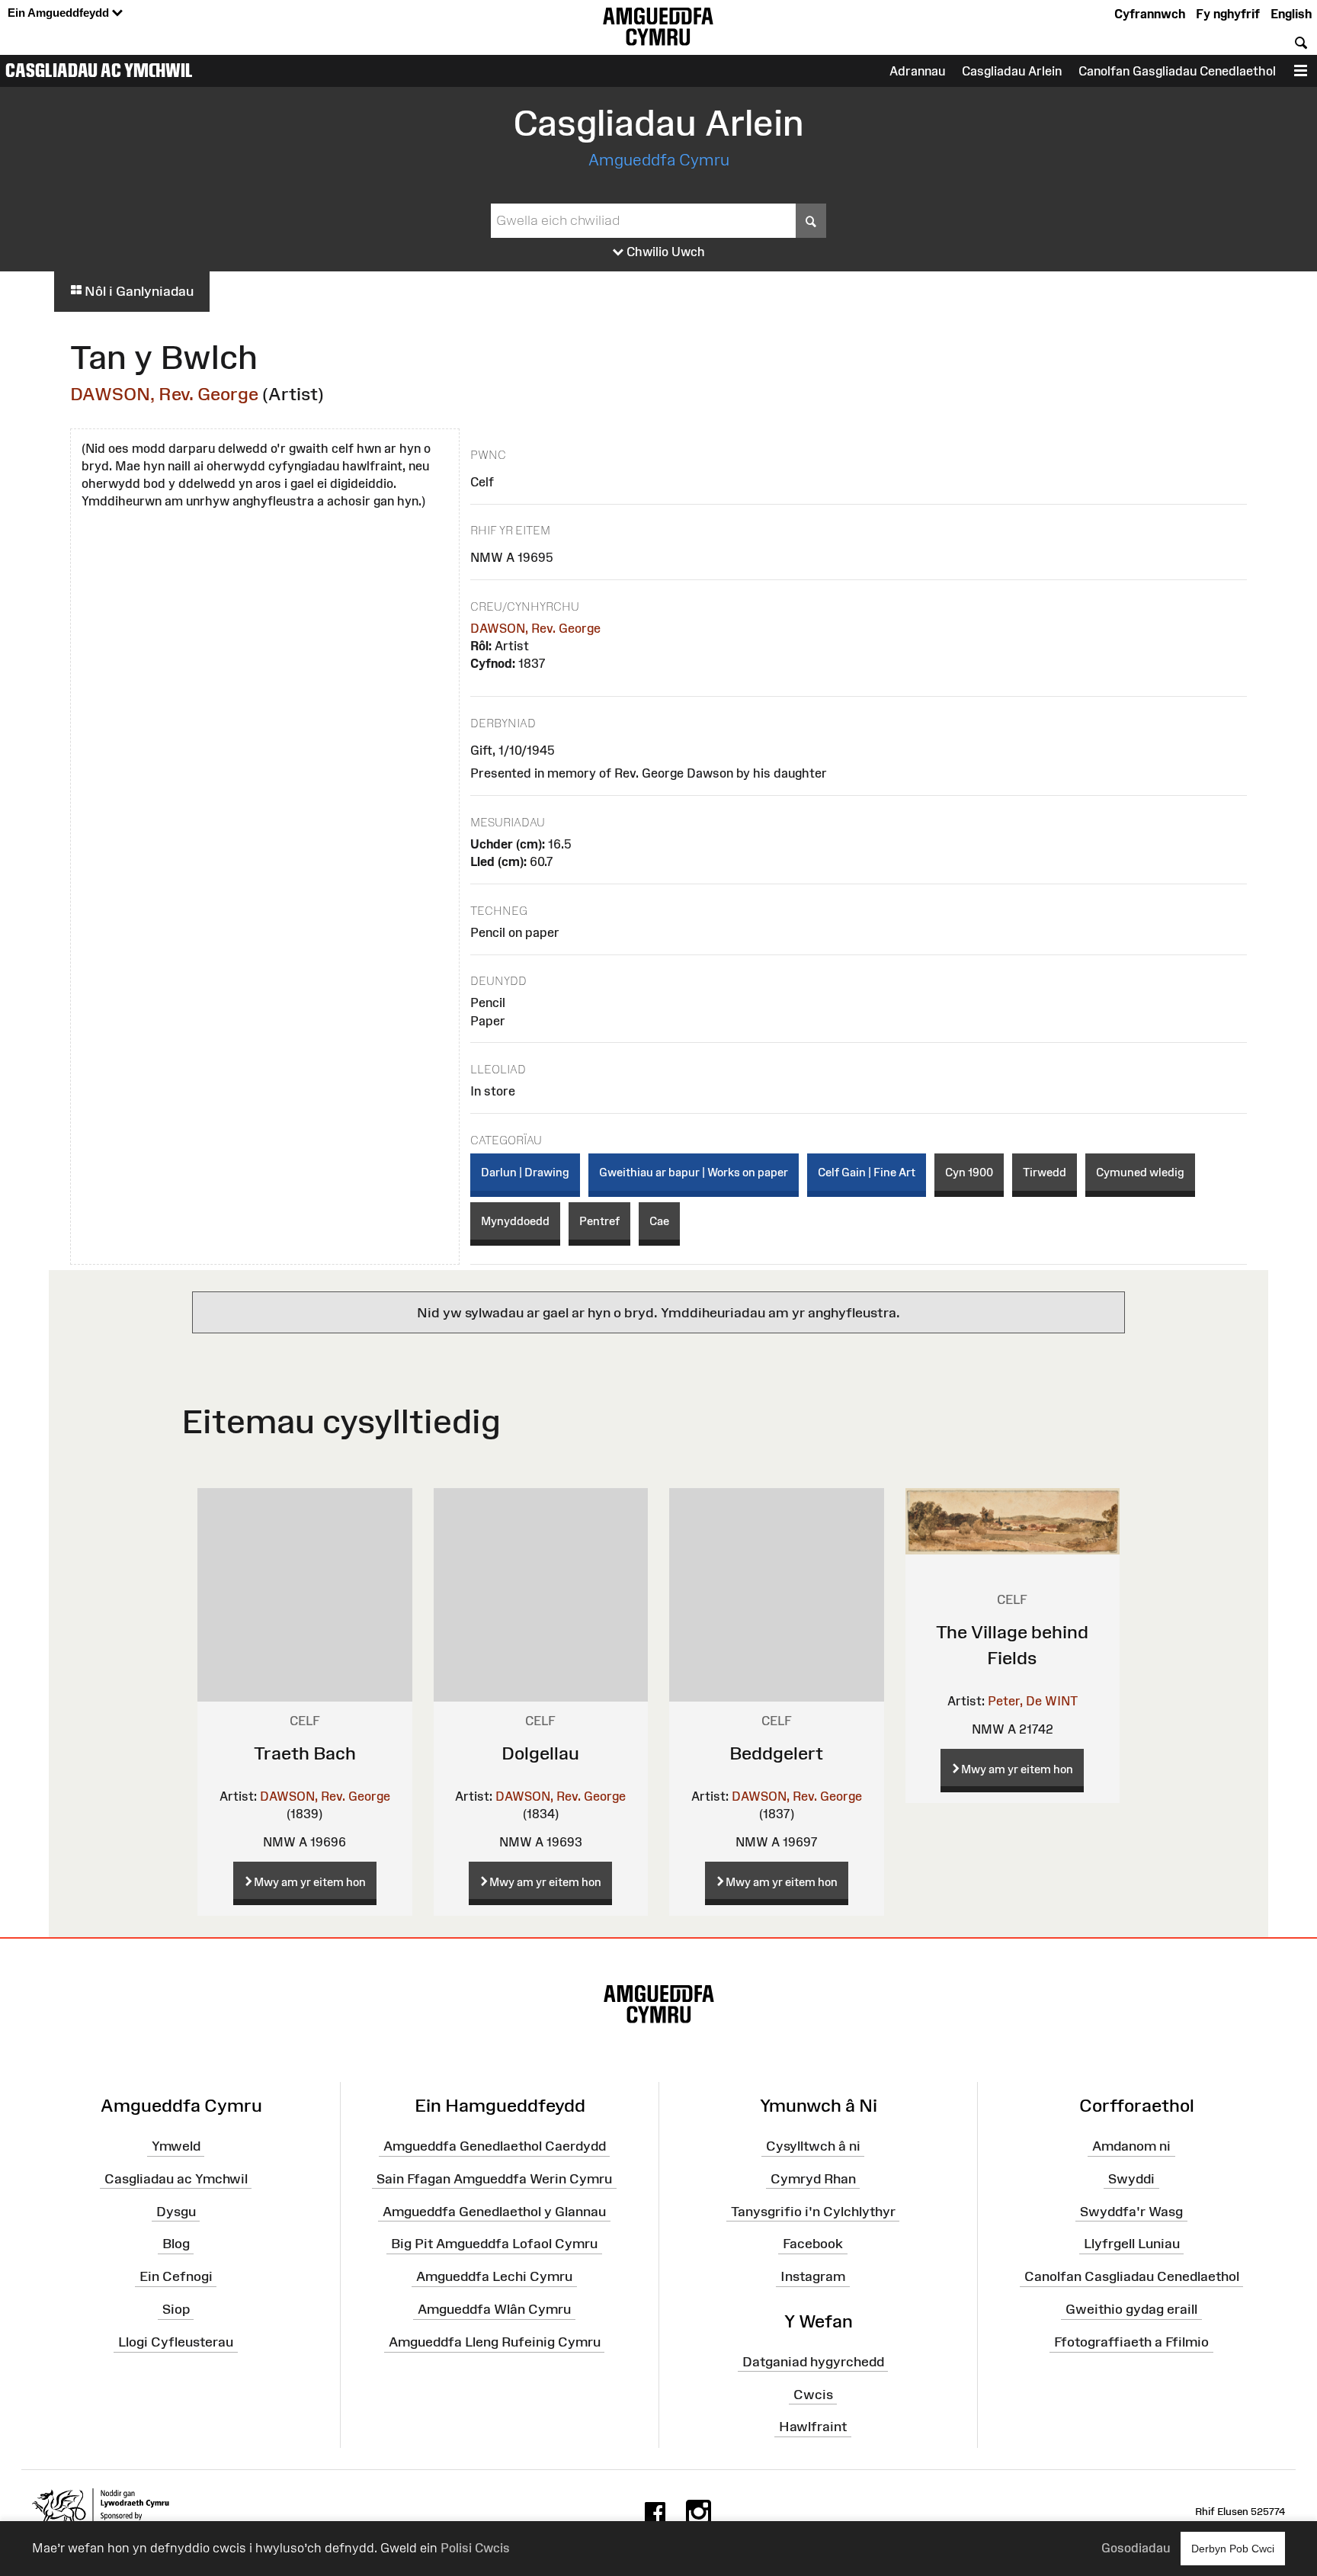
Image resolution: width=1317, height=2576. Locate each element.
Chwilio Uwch (664, 252)
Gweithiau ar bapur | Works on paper (694, 1172)
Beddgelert (776, 1753)
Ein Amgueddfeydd (60, 13)
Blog (176, 2244)
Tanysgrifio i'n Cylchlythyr (813, 2211)
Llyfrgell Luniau (1132, 2244)
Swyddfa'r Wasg (1131, 2211)
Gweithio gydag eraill (1131, 2309)
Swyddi (1131, 2179)
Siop (176, 2309)
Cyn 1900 (969, 1172)
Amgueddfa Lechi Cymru (494, 2276)
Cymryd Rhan (813, 2179)
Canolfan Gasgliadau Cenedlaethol (1177, 71)
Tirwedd (1045, 1172)
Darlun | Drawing (525, 1172)
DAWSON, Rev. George (164, 394)
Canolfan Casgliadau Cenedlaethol (1132, 2276)
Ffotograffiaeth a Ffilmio (1131, 2342)
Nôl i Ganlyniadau (138, 291)
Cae (659, 1221)
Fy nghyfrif (1228, 14)
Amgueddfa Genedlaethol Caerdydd (495, 2146)
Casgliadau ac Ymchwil (99, 70)
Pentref (599, 1221)
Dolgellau (540, 1753)
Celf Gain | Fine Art (867, 1172)
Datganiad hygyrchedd (813, 2362)
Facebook (813, 2244)
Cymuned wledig (1140, 1172)
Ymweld (176, 2146)
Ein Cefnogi (176, 2276)
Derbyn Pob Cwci (1233, 2549)
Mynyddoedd (515, 1221)
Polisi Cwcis (475, 2548)
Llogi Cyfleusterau (176, 2342)
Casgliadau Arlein (1012, 71)
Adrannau (917, 71)
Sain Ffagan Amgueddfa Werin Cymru (494, 2179)
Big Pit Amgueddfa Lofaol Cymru (494, 2244)
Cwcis (813, 2394)
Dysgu (176, 2211)
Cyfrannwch (1150, 14)
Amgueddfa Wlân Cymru (494, 2309)
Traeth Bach (305, 1753)
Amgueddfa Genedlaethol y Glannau (494, 2211)
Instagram (813, 2276)
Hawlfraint (813, 2427)
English (1291, 14)
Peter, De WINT (1033, 1701)
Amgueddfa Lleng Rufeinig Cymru (495, 2342)
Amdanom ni (1131, 2146)
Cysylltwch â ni (813, 2146)
